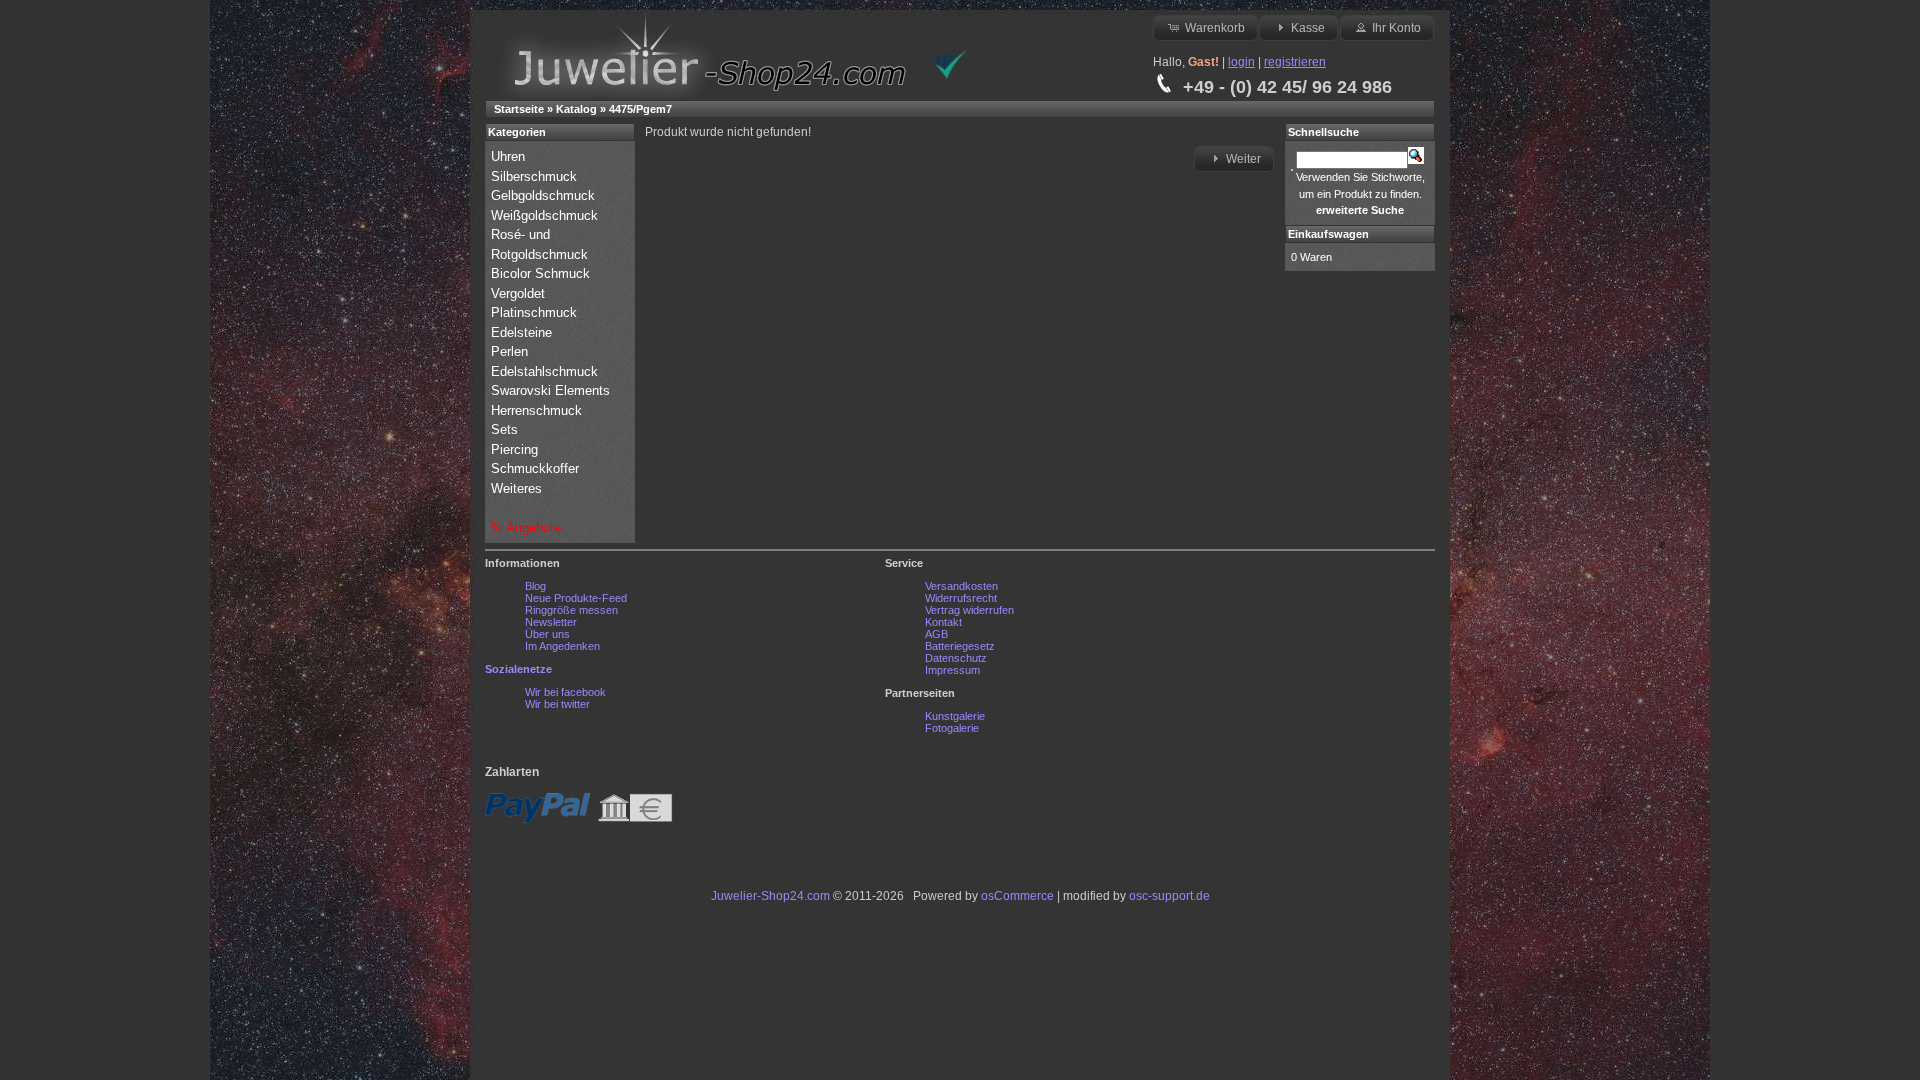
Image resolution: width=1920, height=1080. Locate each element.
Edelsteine (523, 332)
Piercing (514, 449)
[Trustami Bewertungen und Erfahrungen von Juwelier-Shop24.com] (951, 75)
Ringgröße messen (571, 610)
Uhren (510, 156)
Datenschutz (956, 658)
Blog (535, 586)
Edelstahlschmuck (544, 371)
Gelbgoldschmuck (545, 195)
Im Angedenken (562, 646)
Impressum (952, 670)
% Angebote (526, 527)
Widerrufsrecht (961, 598)
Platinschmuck (536, 312)
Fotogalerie (952, 728)
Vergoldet (520, 293)
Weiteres (518, 488)
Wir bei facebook (565, 692)
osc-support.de (1169, 896)
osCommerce (1017, 896)
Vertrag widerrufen (969, 610)
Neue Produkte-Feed (576, 598)
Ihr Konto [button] (1396, 28)
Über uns (547, 634)
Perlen (511, 351)
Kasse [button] (1308, 28)
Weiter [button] (1243, 159)
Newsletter (551, 622)
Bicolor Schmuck (542, 273)
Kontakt (943, 622)
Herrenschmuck (538, 410)
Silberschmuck (536, 176)
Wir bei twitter (557, 704)
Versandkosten (961, 586)
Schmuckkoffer (535, 468)
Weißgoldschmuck (546, 215)
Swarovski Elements (550, 390)
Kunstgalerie (955, 716)
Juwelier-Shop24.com (770, 896)
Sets (504, 429)
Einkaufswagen (1328, 234)
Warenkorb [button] (1215, 28)
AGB (936, 634)
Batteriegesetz (960, 646)
